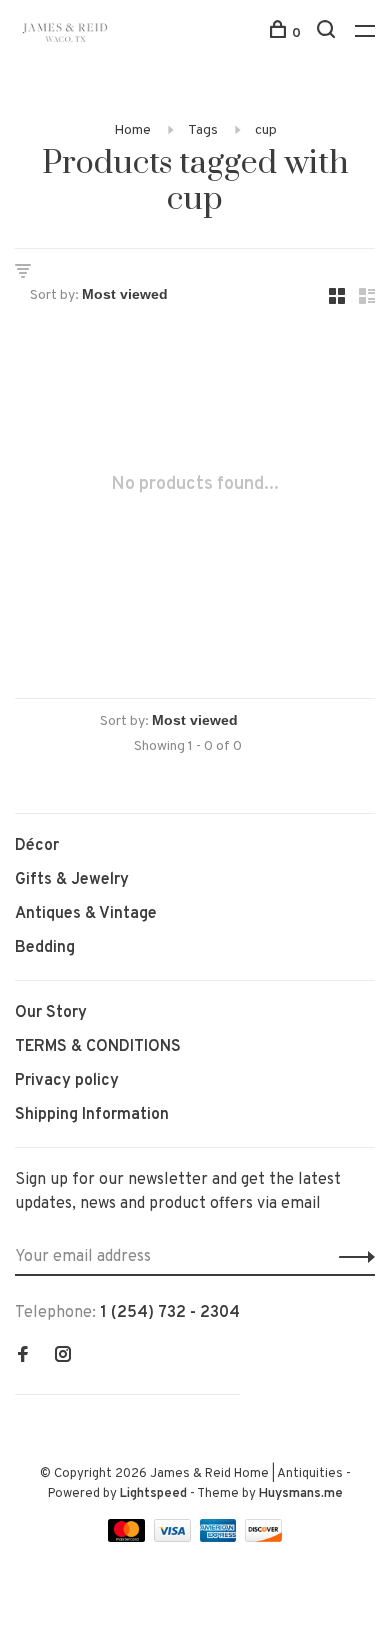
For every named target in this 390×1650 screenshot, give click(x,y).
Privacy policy (67, 1081)
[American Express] (220, 1538)
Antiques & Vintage (86, 914)
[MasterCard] (128, 1538)
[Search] (328, 33)
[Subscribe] (351, 1257)
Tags (203, 130)
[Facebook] (23, 1357)
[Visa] (174, 1538)
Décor (37, 846)
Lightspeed (153, 1494)
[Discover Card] (263, 1538)
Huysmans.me (301, 1494)
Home (132, 130)
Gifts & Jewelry (72, 880)
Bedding (45, 948)
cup (266, 130)
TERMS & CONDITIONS (98, 1047)
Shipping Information (92, 1115)
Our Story (51, 1013)
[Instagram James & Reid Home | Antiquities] (63, 1357)
